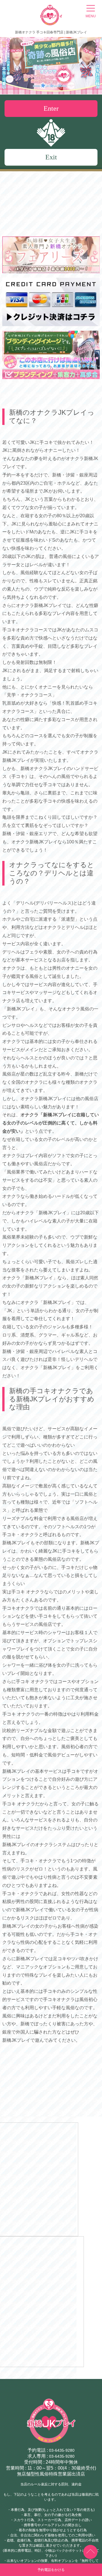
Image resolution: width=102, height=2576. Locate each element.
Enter (51, 108)
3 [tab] (59, 85)
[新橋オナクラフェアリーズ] (51, 271)
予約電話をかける (51, 2570)
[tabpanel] (51, 66)
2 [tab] (51, 85)
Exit (51, 157)
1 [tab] (42, 85)
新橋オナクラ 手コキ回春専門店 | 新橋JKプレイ (51, 32)
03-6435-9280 (62, 2450)
